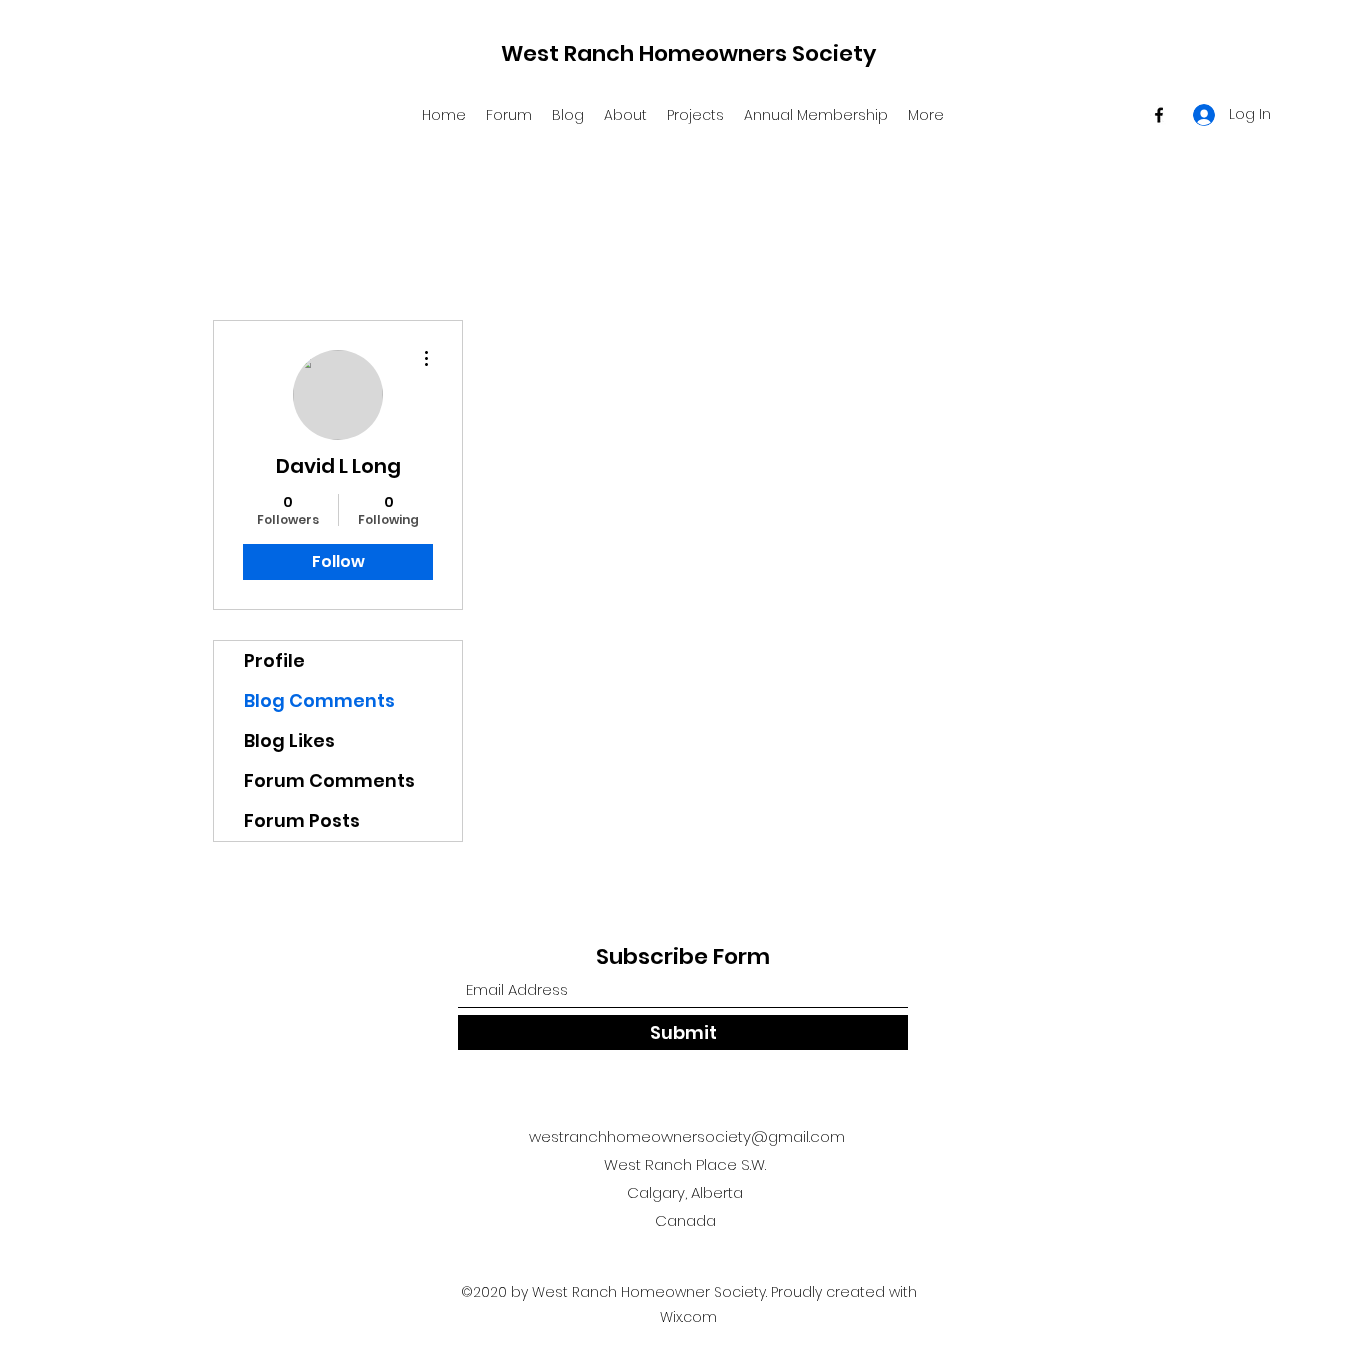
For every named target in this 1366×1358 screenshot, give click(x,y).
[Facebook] (1159, 115)
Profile (274, 660)
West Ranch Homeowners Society (688, 53)
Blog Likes (289, 740)
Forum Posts (302, 820)
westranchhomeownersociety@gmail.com (687, 1136)
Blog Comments (319, 700)
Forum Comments (329, 780)
